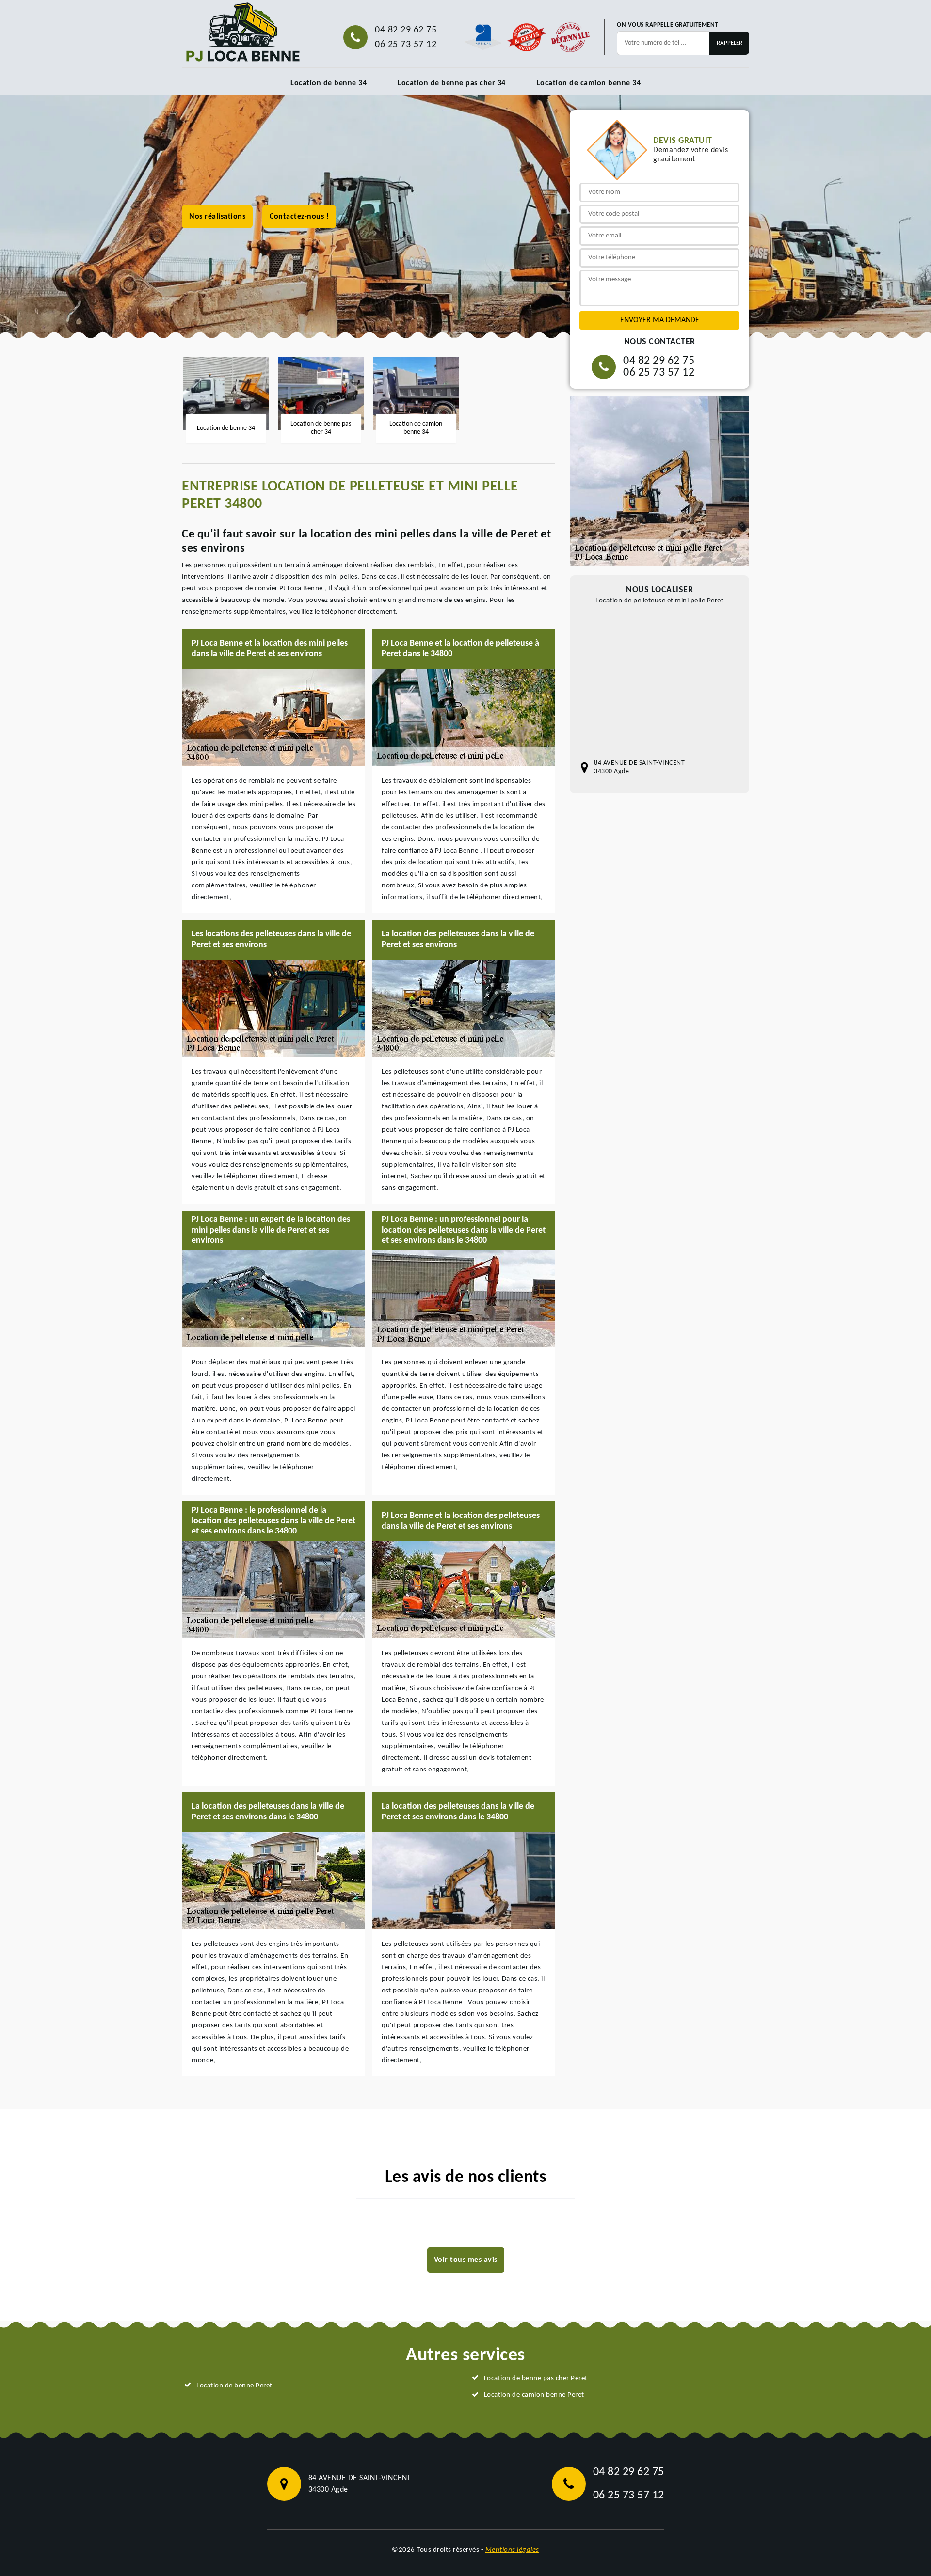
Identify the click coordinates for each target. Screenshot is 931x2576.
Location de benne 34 (329, 83)
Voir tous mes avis (466, 2260)
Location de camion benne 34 (589, 83)
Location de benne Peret (234, 2386)
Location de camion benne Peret (534, 2395)
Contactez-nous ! (299, 217)
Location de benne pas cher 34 (452, 83)
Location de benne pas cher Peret (536, 2378)
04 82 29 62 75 (406, 30)
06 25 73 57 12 (406, 45)
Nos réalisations (217, 217)
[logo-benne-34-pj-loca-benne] (242, 32)
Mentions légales (512, 2550)
